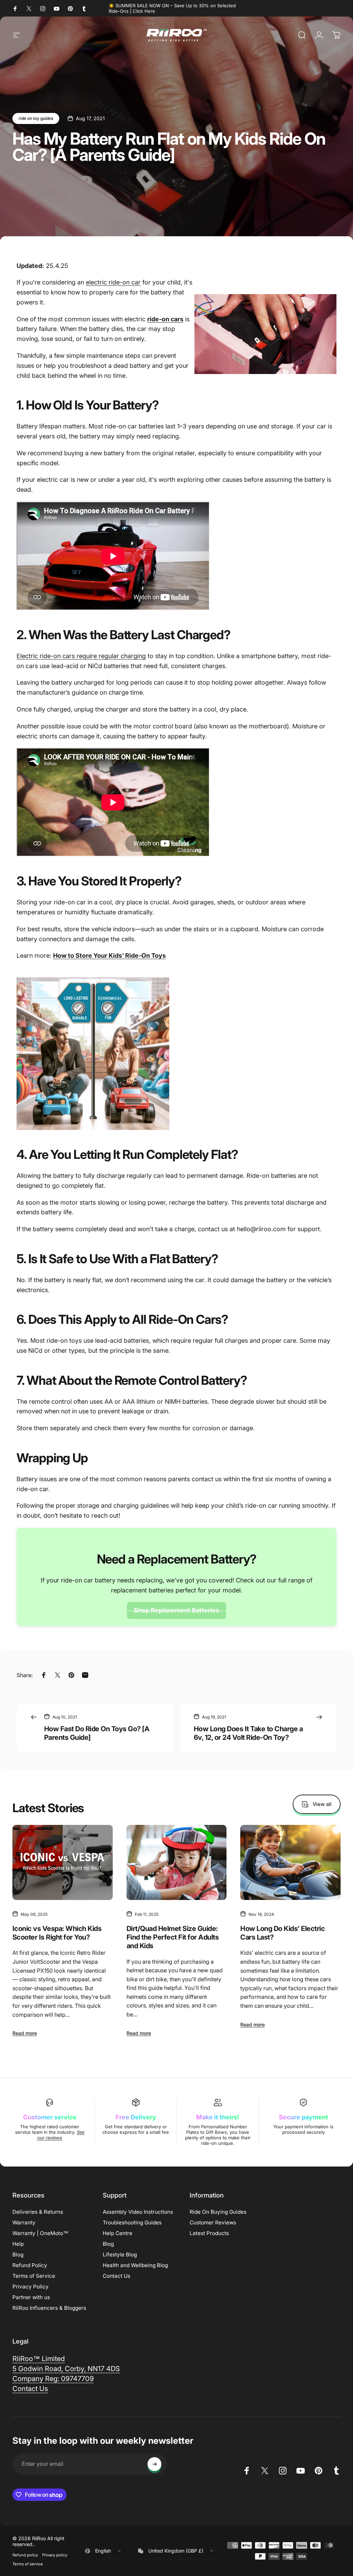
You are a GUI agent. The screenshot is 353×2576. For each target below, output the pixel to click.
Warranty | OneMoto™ (40, 2233)
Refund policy (25, 2555)
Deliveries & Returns (38, 2212)
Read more (25, 2033)
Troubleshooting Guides (132, 2222)
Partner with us (31, 2297)
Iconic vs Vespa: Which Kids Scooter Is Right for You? (57, 1933)
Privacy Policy (31, 2287)
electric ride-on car (113, 282)
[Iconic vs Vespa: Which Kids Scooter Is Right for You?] (63, 1862)
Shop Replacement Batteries (176, 1610)
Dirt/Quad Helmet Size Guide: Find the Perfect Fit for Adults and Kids (173, 1937)
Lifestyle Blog (120, 2255)
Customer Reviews (213, 2222)
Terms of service (28, 2564)
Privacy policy (55, 2555)
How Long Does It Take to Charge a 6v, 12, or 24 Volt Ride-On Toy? (248, 1733)
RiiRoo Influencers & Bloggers (49, 2308)
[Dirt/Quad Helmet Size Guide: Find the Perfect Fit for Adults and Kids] (177, 1862)
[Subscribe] (154, 2464)
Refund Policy (30, 2265)
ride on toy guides (36, 118)
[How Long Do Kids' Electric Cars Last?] (290, 1862)
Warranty (24, 2222)
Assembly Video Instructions (138, 2212)
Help (18, 2244)
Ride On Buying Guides (218, 2212)
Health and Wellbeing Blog (135, 2265)
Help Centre (118, 2233)
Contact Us (117, 2276)
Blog (18, 2255)
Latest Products (209, 2233)
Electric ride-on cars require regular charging (81, 656)
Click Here (144, 11)
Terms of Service (34, 2276)
